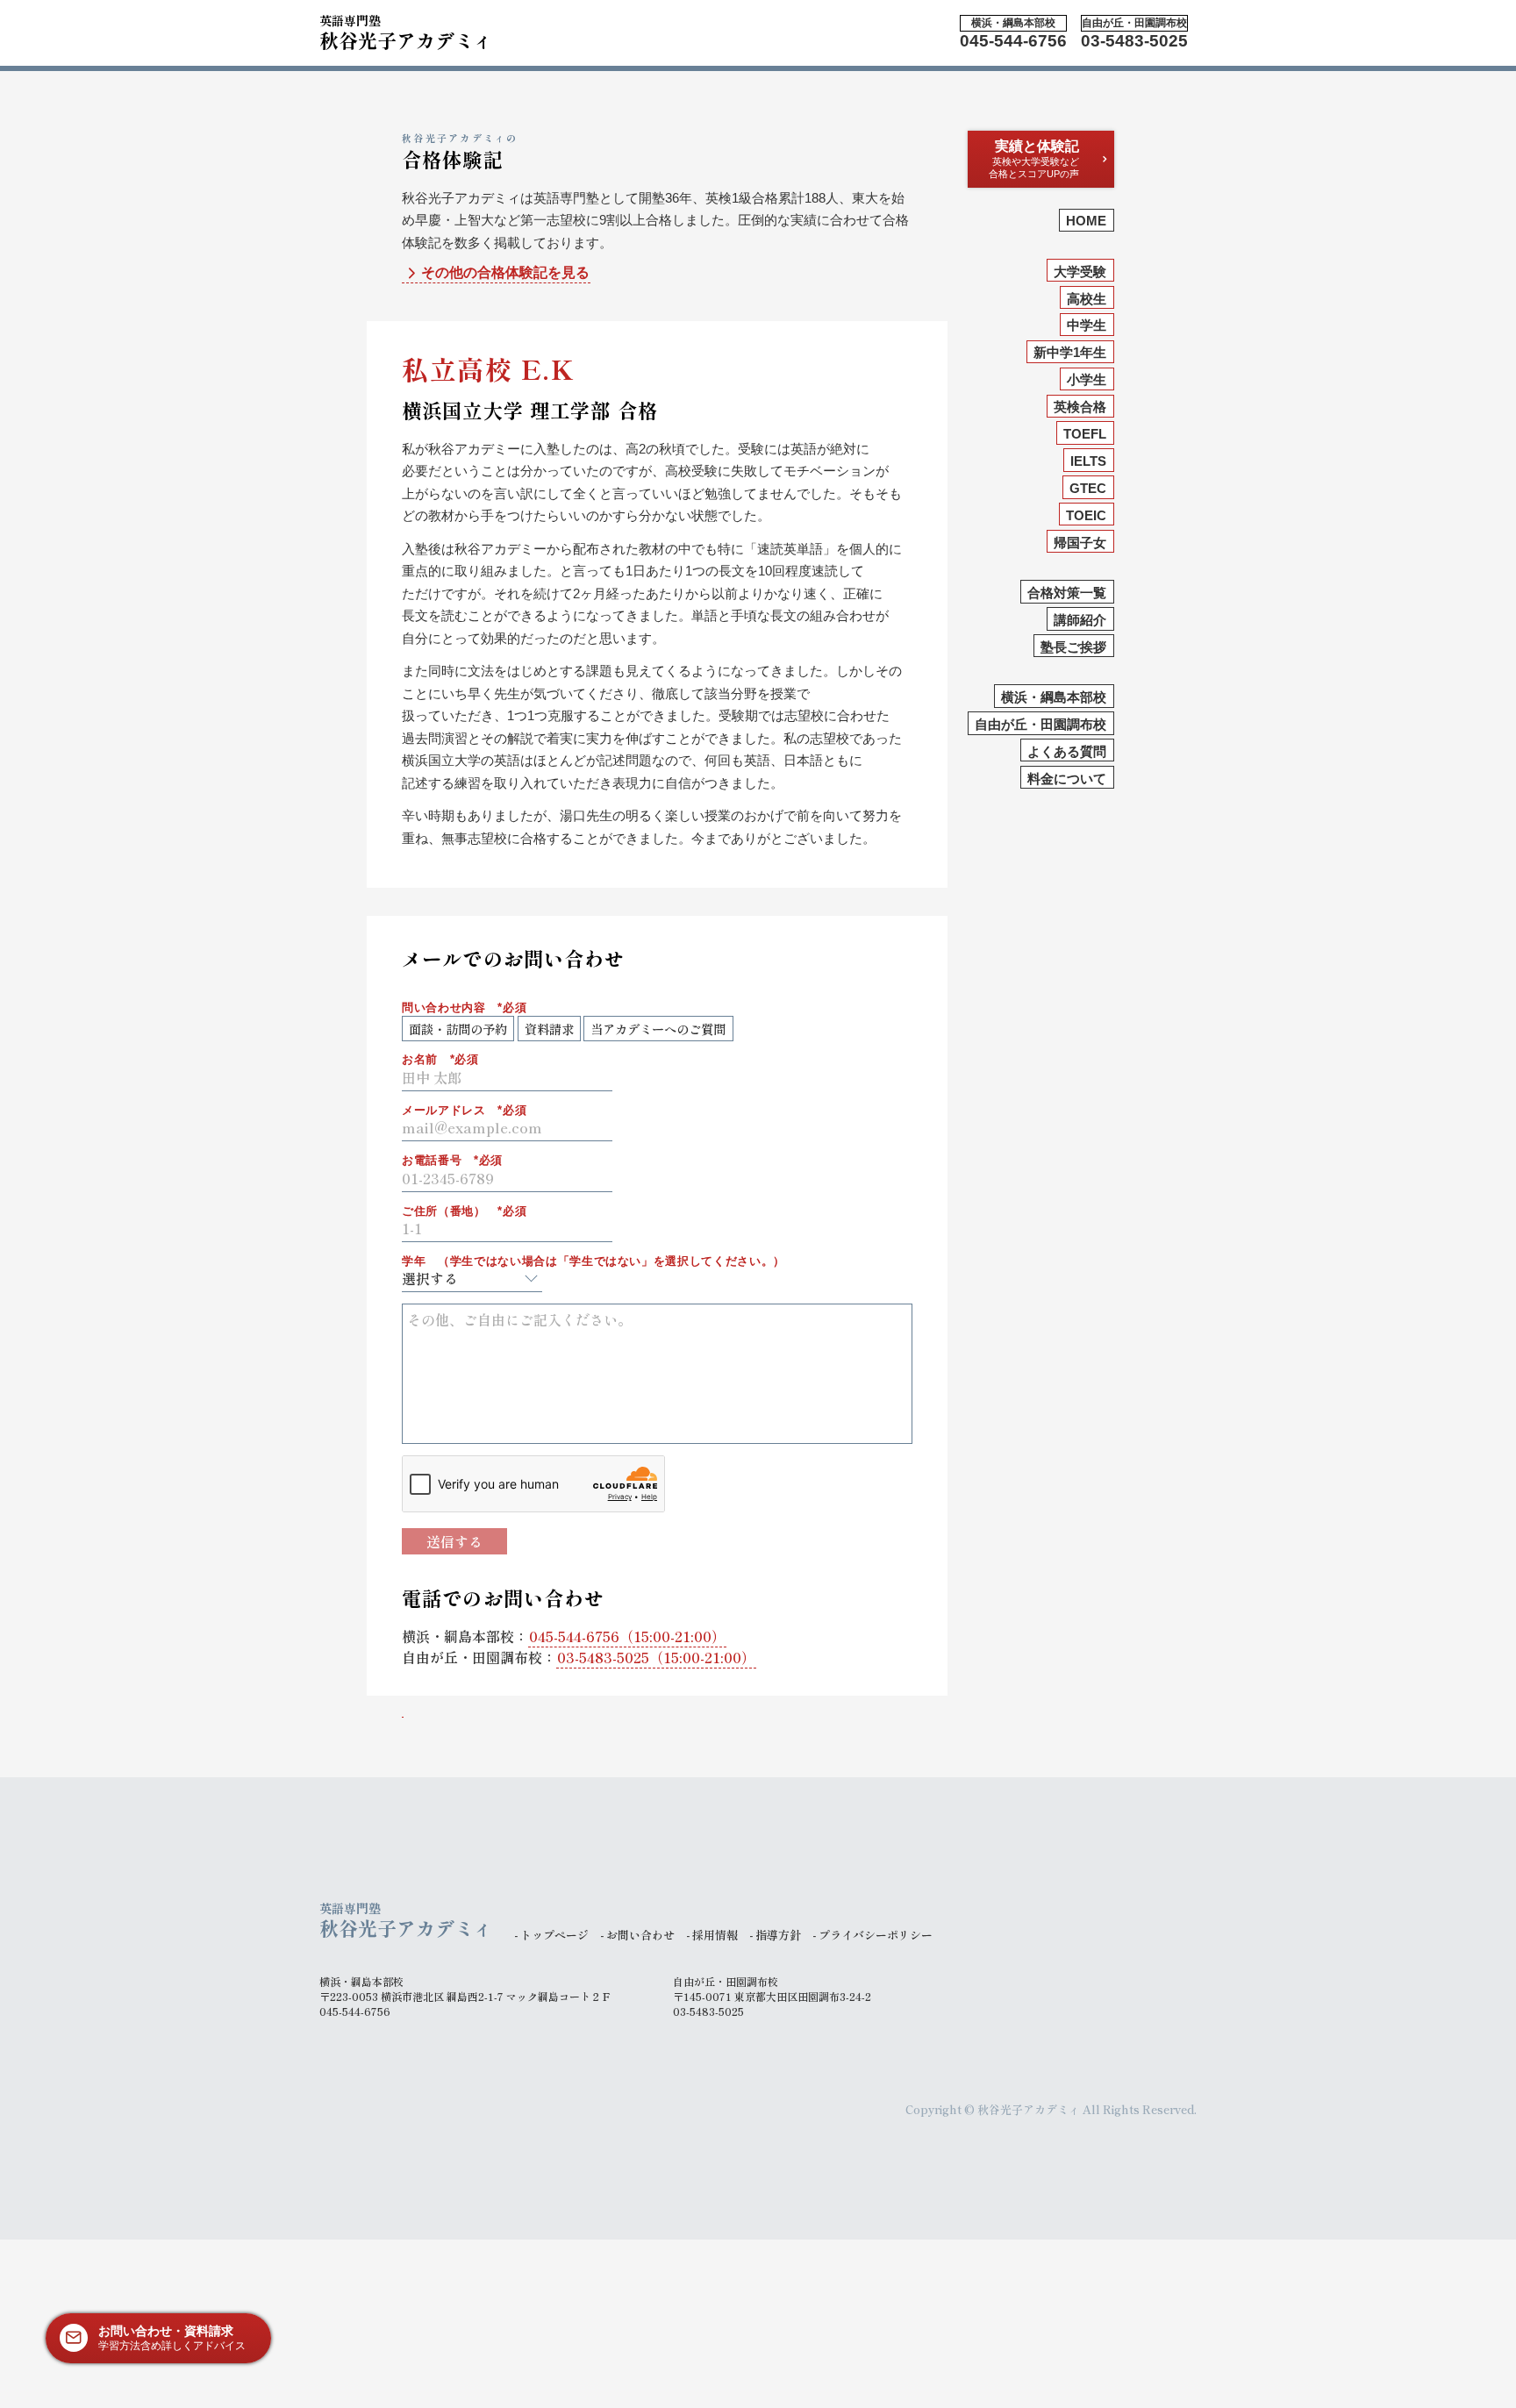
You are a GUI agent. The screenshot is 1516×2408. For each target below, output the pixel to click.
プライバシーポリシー (876, 1935)
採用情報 (715, 1935)
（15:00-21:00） (627, 1636)
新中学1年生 (1070, 353)
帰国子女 (1080, 543)
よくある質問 (1067, 751)
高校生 (1087, 299)
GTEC (1088, 488)
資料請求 (549, 1029)
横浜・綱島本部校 (1054, 697)
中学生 (1087, 326)
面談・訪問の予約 (458, 1029)
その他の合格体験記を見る (505, 272)
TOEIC (1086, 515)
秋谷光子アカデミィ (406, 30)
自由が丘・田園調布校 (1040, 724)
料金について (1067, 779)
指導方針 (778, 1935)
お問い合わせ (640, 1935)
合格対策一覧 (1067, 593)
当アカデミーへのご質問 (658, 1029)
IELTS (1088, 461)
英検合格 (1080, 407)
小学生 (1087, 380)
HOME (1086, 222)
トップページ (554, 1935)
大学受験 (1080, 272)
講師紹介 (1080, 620)
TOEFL (1085, 434)
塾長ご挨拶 (1073, 647)
